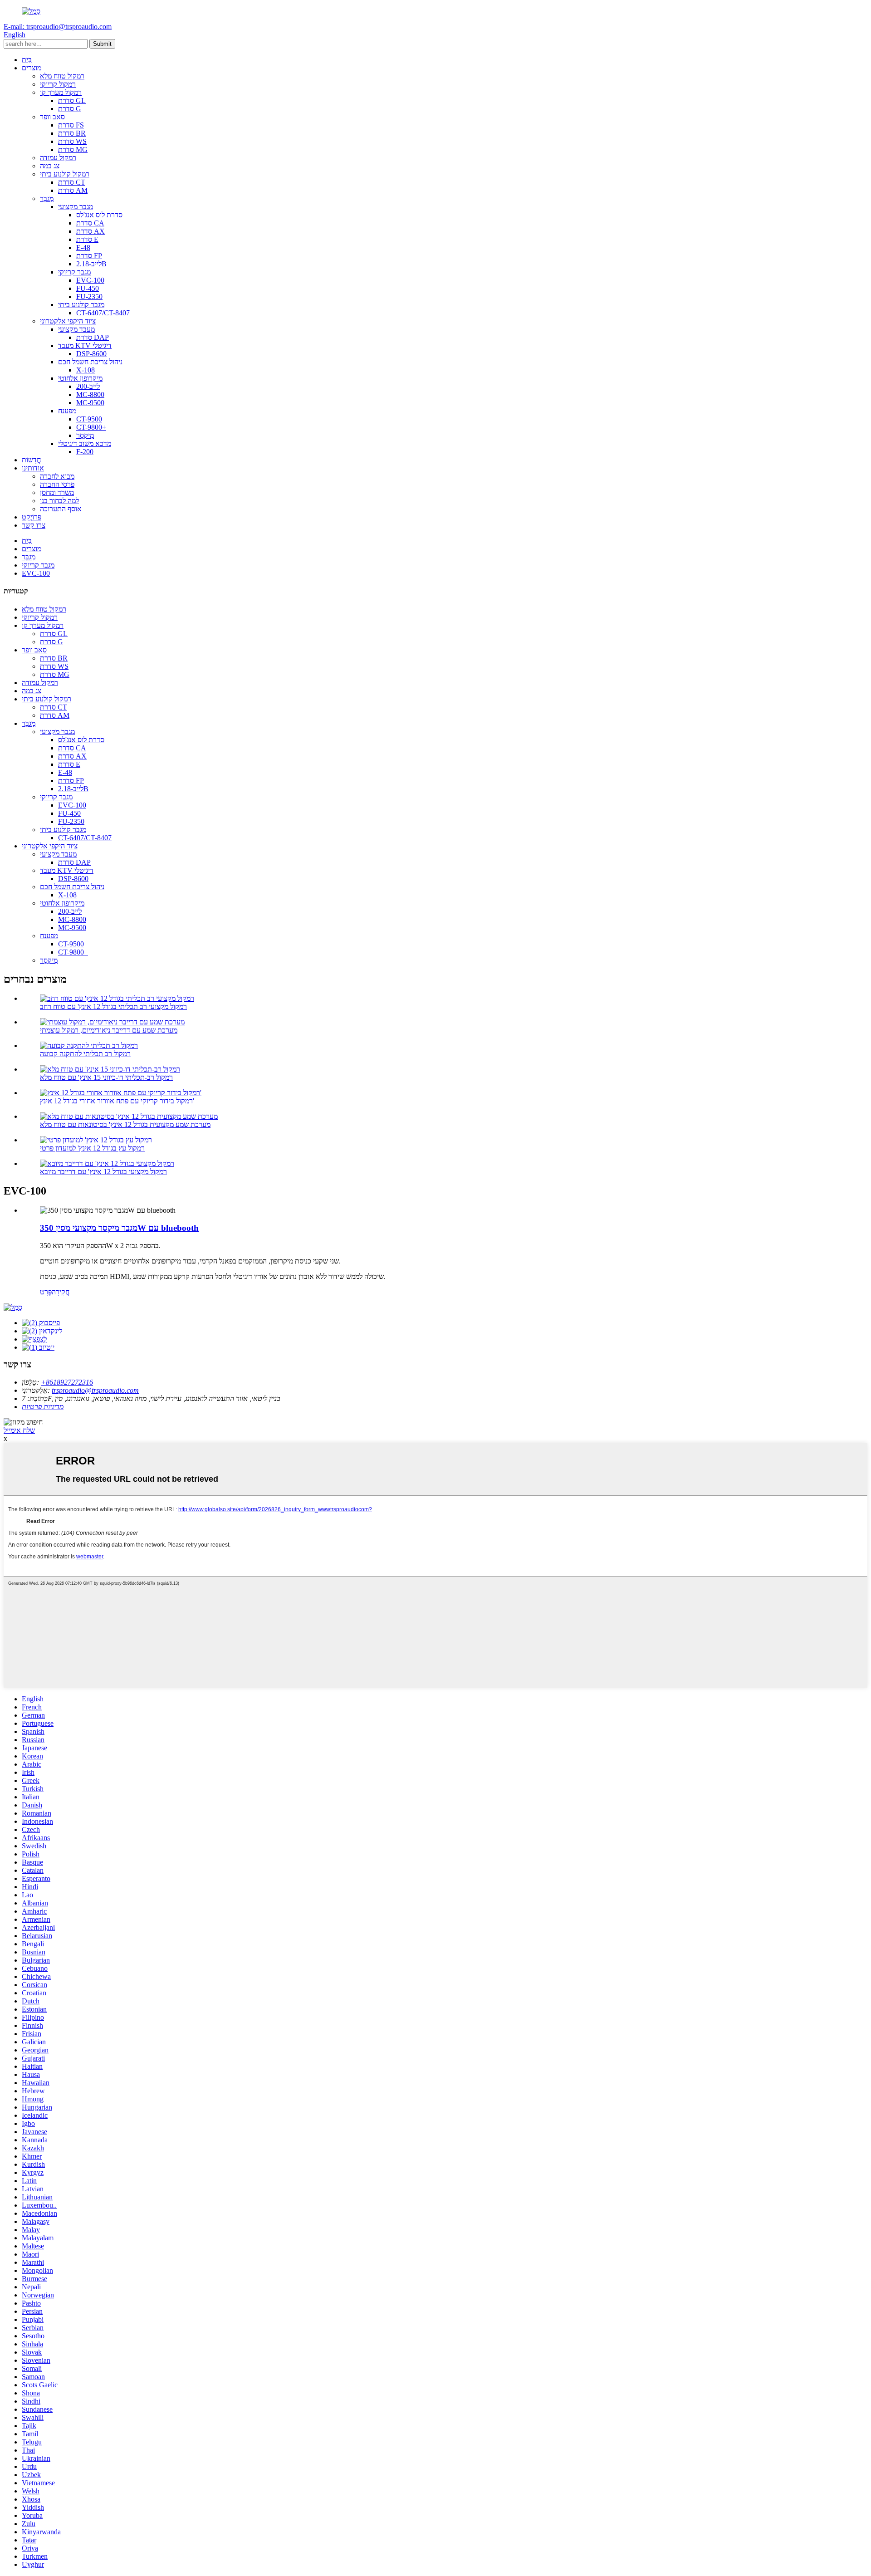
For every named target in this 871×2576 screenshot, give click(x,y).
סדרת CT (72, 182)
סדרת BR (72, 133)
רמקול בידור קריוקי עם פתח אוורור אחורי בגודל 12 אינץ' (117, 1101)
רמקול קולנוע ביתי (65, 174)
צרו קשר (34, 525)
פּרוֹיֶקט (32, 517)
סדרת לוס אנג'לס (99, 215)
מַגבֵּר (47, 198)
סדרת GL (72, 100)
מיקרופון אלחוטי (80, 378)
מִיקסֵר (85, 435)
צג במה (50, 166)
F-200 (85, 452)
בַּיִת (27, 60)
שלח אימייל (19, 1430)
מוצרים (32, 68)
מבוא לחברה (57, 476)
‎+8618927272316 (67, 1382)
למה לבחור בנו (59, 501)
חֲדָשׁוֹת (31, 460)
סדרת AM (73, 190)
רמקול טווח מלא (62, 76)
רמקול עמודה (58, 158)
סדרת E (87, 239)
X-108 (86, 370)
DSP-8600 (91, 354)
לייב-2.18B (91, 264)
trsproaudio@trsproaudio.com (95, 1390)
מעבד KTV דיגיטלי (85, 345)
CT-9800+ (91, 427)
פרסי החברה (57, 484)
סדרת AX (91, 231)
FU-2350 (89, 296)
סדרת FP (89, 256)
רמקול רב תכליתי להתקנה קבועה (85, 1054)
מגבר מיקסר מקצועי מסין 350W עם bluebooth (119, 1228)
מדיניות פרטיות (43, 1407)
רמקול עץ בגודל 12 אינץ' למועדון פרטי (92, 1148)
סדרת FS (71, 125)
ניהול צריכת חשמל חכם (90, 362)
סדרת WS (72, 141)
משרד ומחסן (57, 492)
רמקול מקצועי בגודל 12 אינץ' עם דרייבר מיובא (103, 1172)
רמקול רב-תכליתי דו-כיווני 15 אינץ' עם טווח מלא (106, 1077)
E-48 (83, 247)
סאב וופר (52, 117)
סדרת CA (90, 223)
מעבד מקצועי (76, 329)
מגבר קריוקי (74, 272)
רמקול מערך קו (61, 92)
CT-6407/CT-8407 (103, 313)
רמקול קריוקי (58, 84)
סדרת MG (73, 149)
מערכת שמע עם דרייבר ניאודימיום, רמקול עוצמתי (109, 1030)
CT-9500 (89, 419)
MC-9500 (90, 403)
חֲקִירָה (61, 1292)
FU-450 (88, 288)
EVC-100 (90, 280)
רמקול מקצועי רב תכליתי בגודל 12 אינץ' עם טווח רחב (113, 1006)
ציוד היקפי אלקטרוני (68, 321)
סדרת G (70, 109)
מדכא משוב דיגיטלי (85, 443)
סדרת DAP (93, 337)
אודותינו (33, 468)
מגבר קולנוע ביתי (81, 305)
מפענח (67, 411)
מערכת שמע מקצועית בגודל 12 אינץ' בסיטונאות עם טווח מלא (125, 1124)
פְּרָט (46, 1292)
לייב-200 (88, 386)
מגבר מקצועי (76, 207)
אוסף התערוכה (61, 509)
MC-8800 (90, 394)
